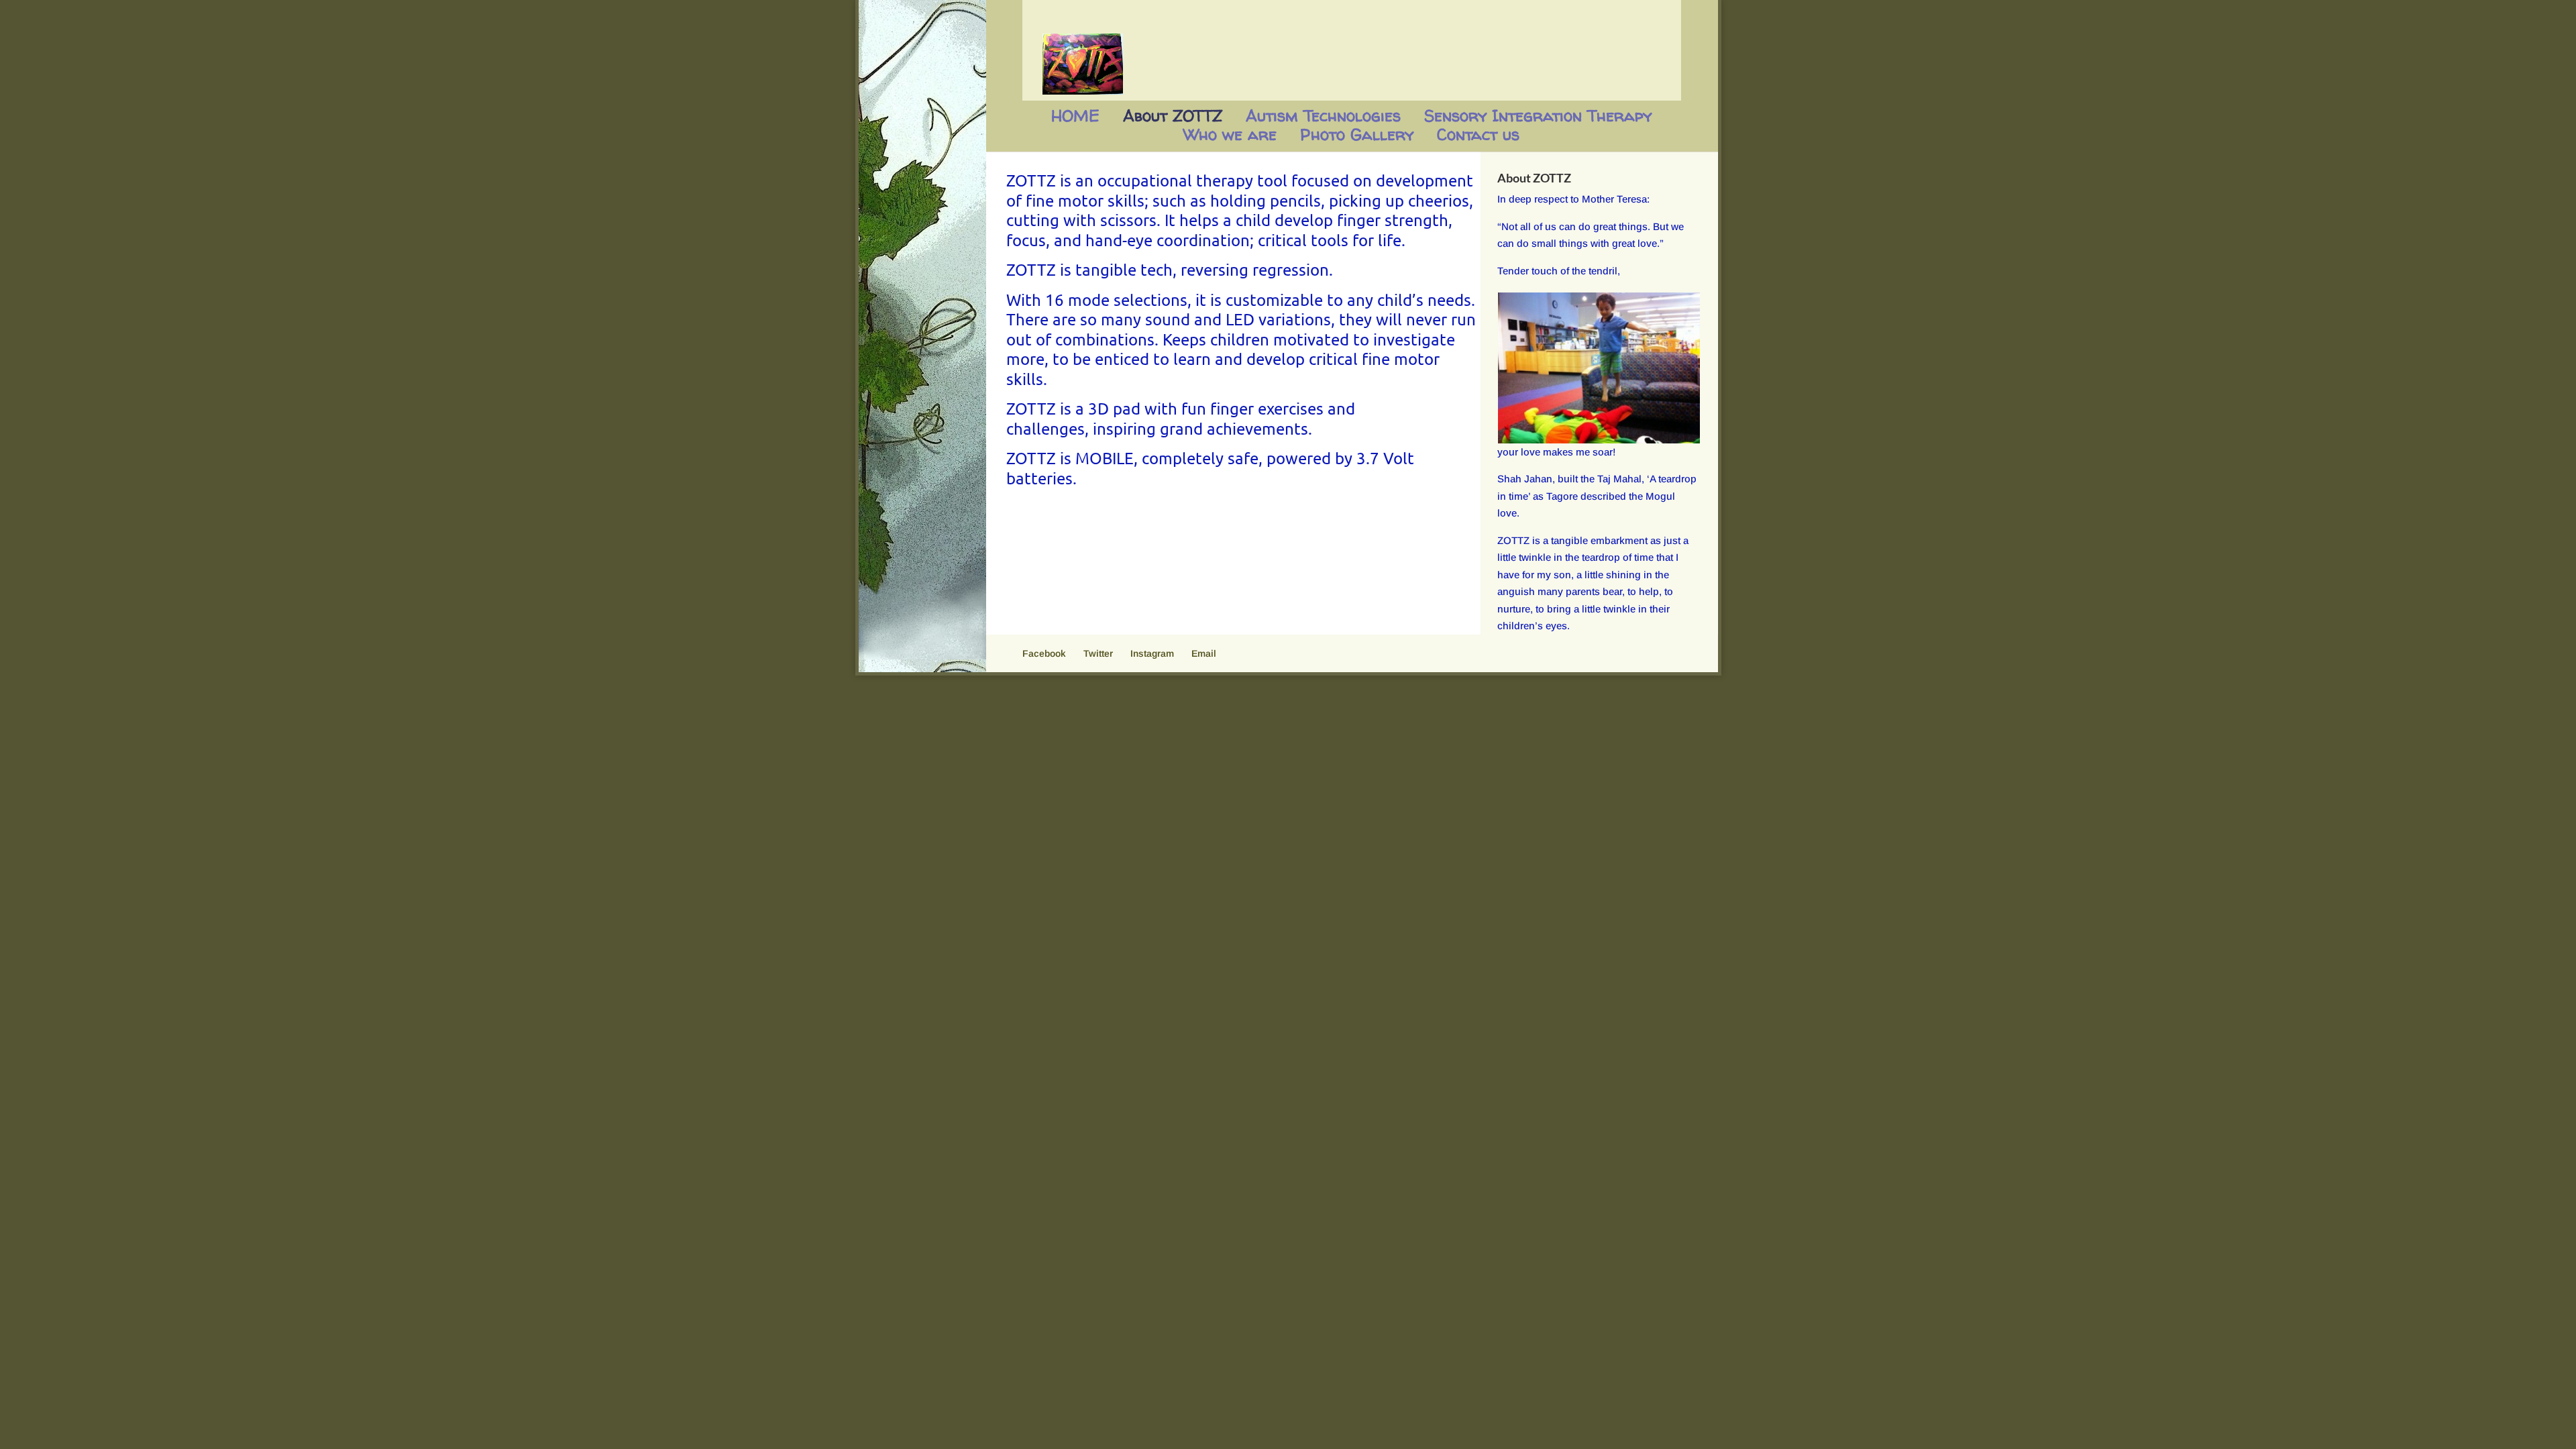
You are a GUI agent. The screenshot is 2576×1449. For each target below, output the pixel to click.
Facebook (1044, 653)
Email (1204, 653)
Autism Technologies (1323, 116)
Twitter (1098, 653)
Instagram (1152, 653)
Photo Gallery (1357, 135)
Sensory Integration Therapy (1538, 116)
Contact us (1478, 135)
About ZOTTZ (1173, 116)
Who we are (1230, 135)
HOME (1075, 116)
